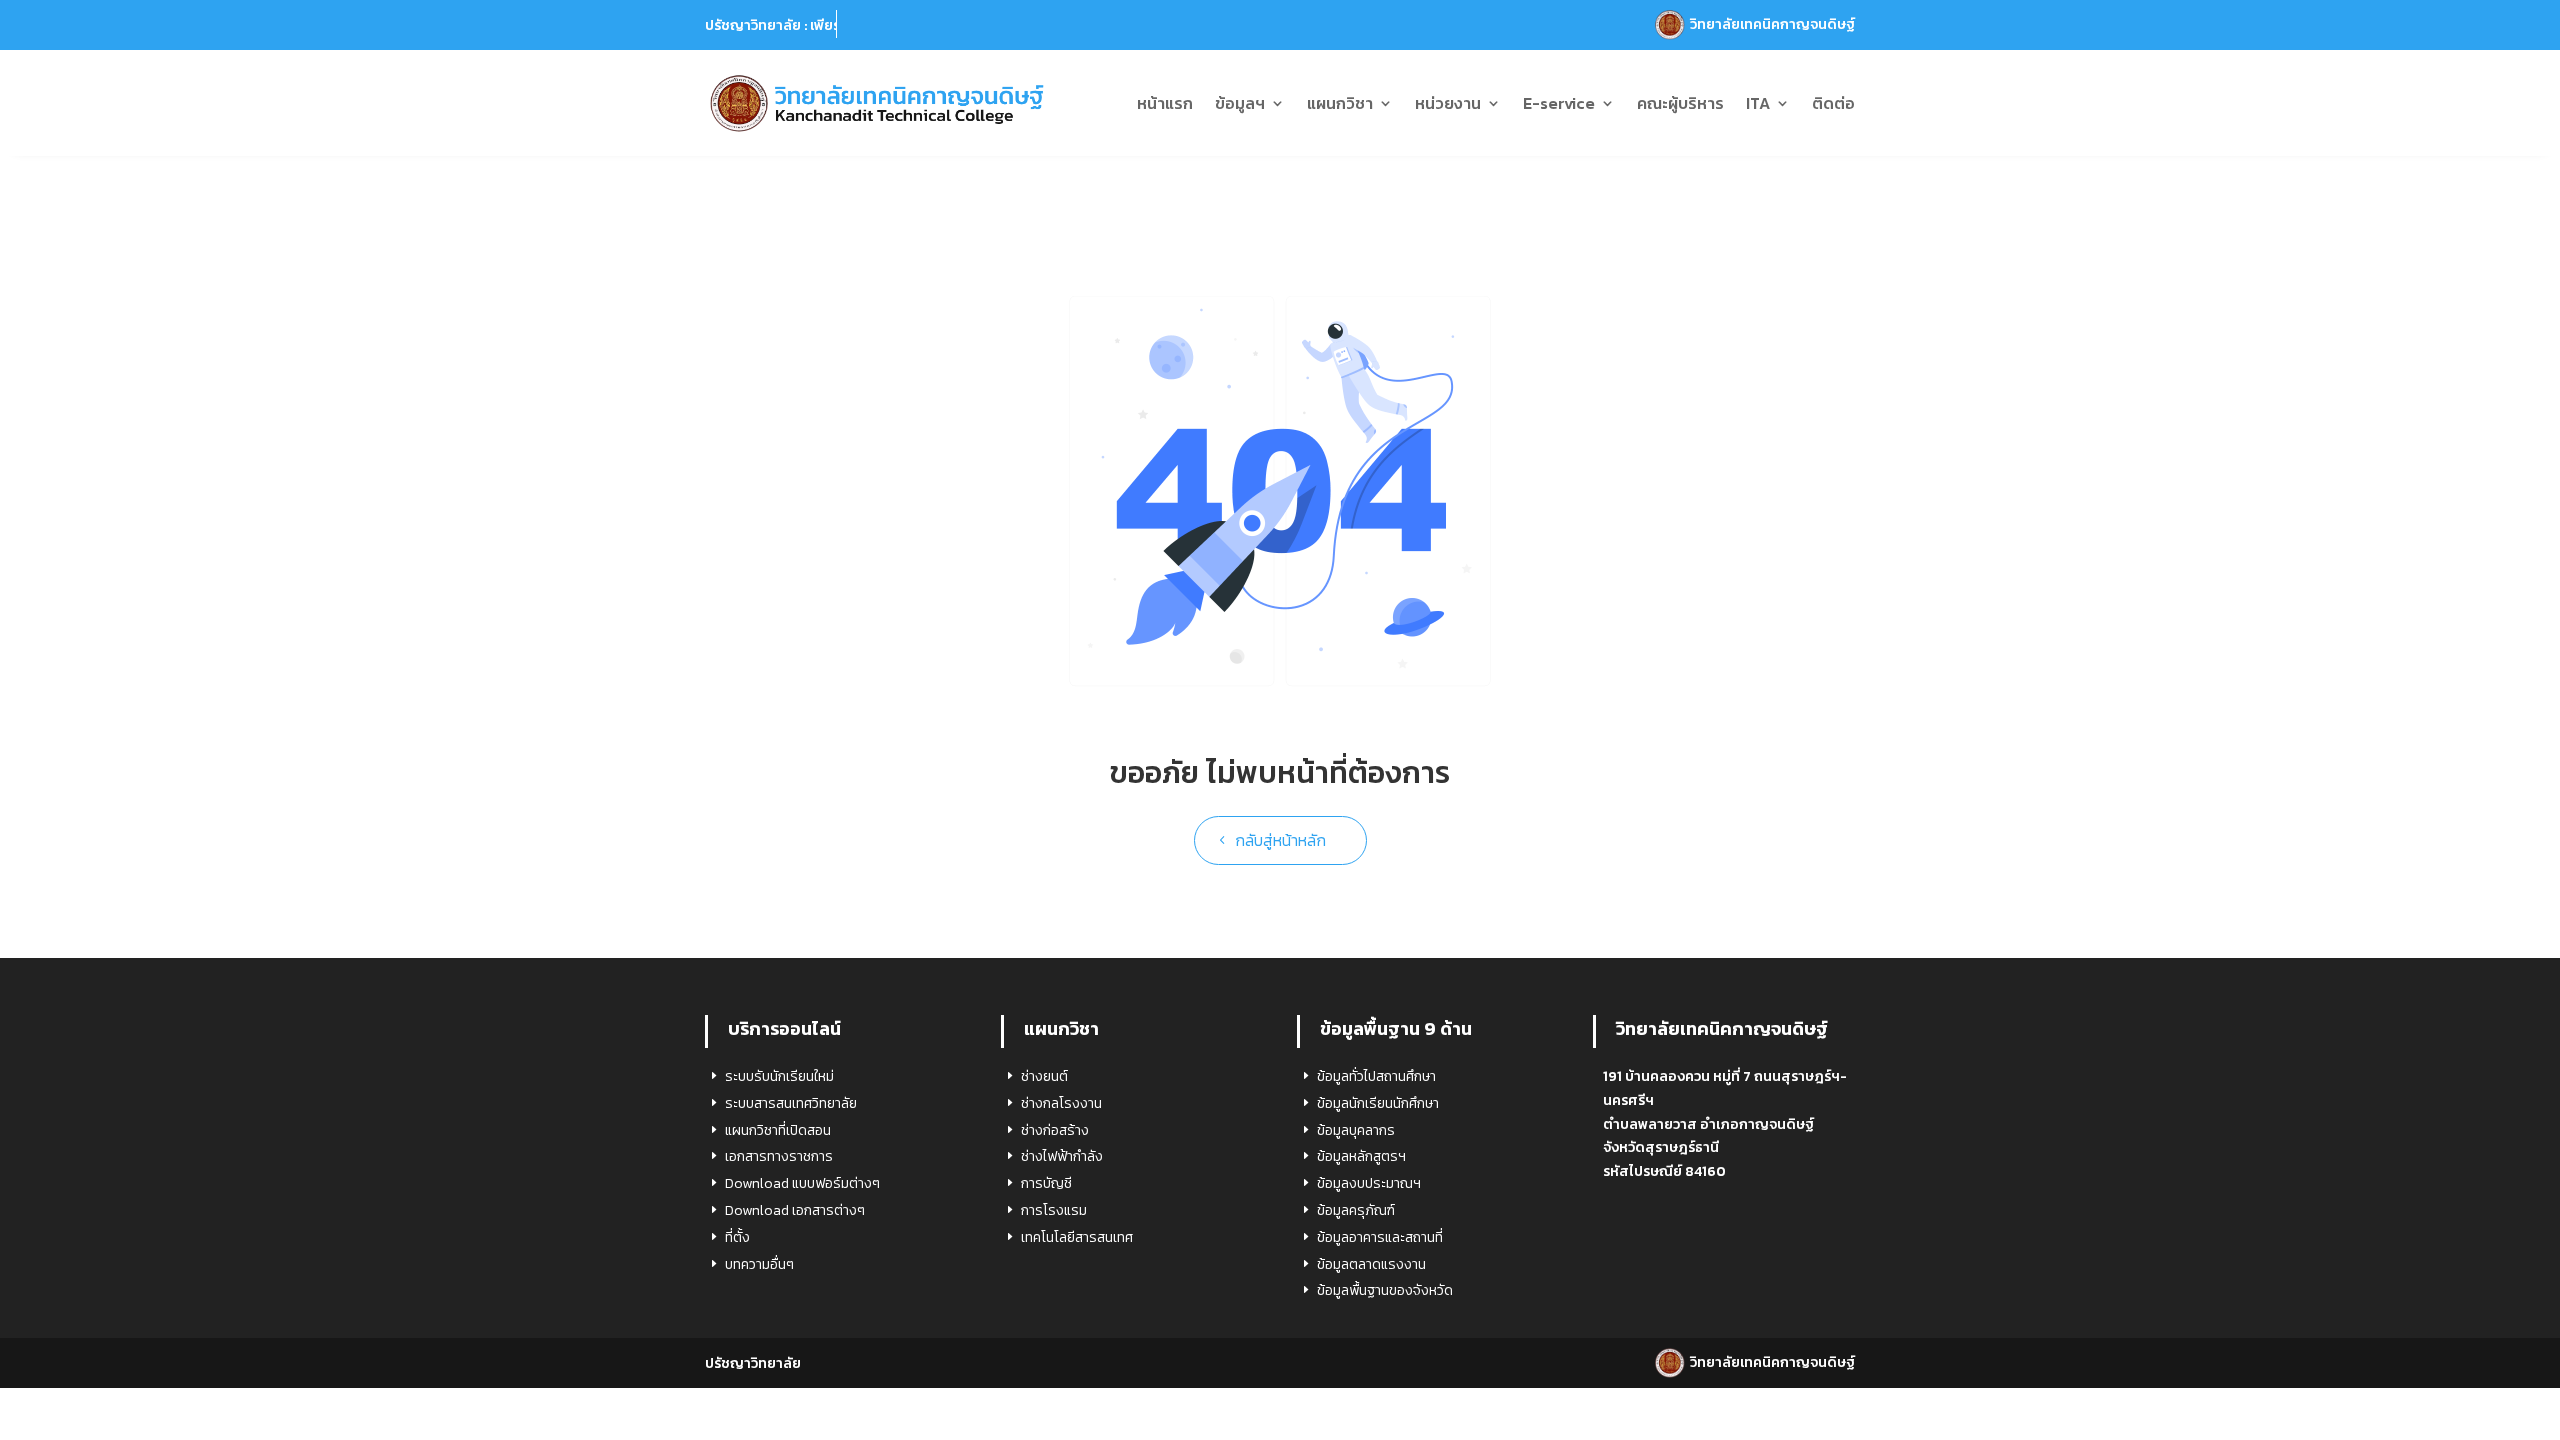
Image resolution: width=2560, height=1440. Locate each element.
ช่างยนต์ (1044, 1076)
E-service (1559, 103)
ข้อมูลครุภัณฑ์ (1356, 1210)
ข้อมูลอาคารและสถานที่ (1380, 1237)
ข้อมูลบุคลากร (1356, 1130)
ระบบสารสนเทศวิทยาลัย (791, 1103)
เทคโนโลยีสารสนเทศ (1077, 1237)
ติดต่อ (1833, 103)
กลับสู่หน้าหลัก (1280, 840)
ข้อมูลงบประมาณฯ (1369, 1183)
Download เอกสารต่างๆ (795, 1210)
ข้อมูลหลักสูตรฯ (1361, 1156)
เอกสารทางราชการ (779, 1156)
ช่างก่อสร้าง (1055, 1130)
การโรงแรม (1054, 1210)
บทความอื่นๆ (759, 1264)
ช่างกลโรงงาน (1061, 1103)
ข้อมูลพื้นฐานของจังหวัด (1385, 1290)
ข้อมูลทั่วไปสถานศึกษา (1376, 1076)
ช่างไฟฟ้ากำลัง (1062, 1156)
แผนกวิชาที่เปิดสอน (778, 1130)
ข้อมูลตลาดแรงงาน (1371, 1264)
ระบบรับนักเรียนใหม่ (779, 1076)
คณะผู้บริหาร (1680, 103)
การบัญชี (1046, 1183)
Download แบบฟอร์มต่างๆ (802, 1183)
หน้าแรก (1165, 103)
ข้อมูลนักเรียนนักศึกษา (1378, 1103)
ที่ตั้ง (737, 1237)
